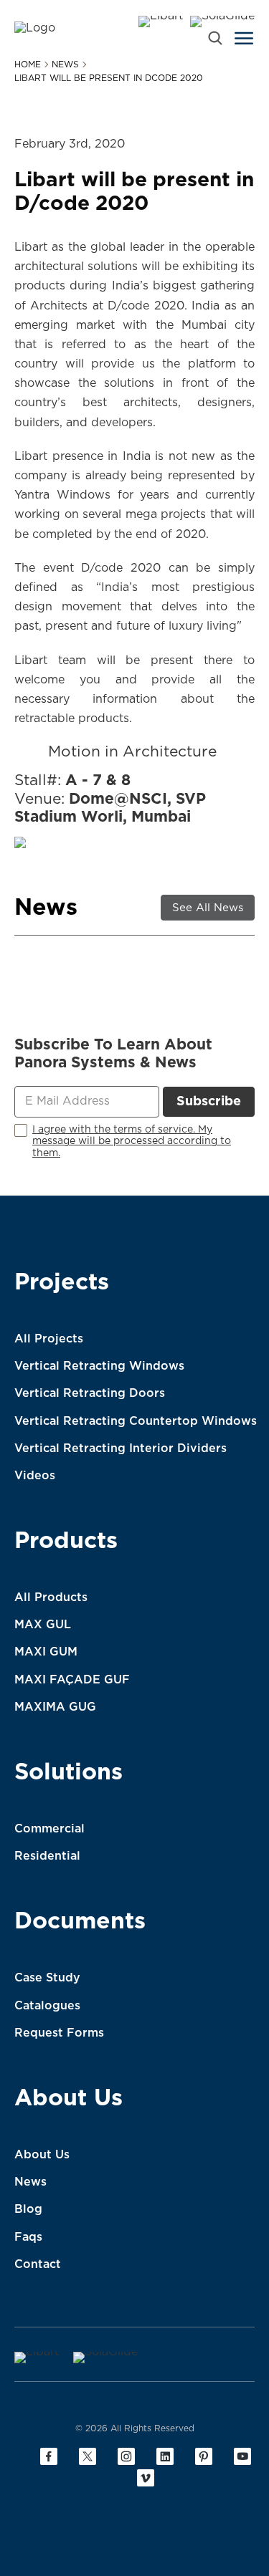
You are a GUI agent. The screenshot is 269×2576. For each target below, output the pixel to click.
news (65, 64)
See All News (208, 908)
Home (28, 64)
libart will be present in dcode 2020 (109, 78)
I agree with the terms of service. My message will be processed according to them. (132, 1142)
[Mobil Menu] (244, 38)
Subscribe (209, 1102)
